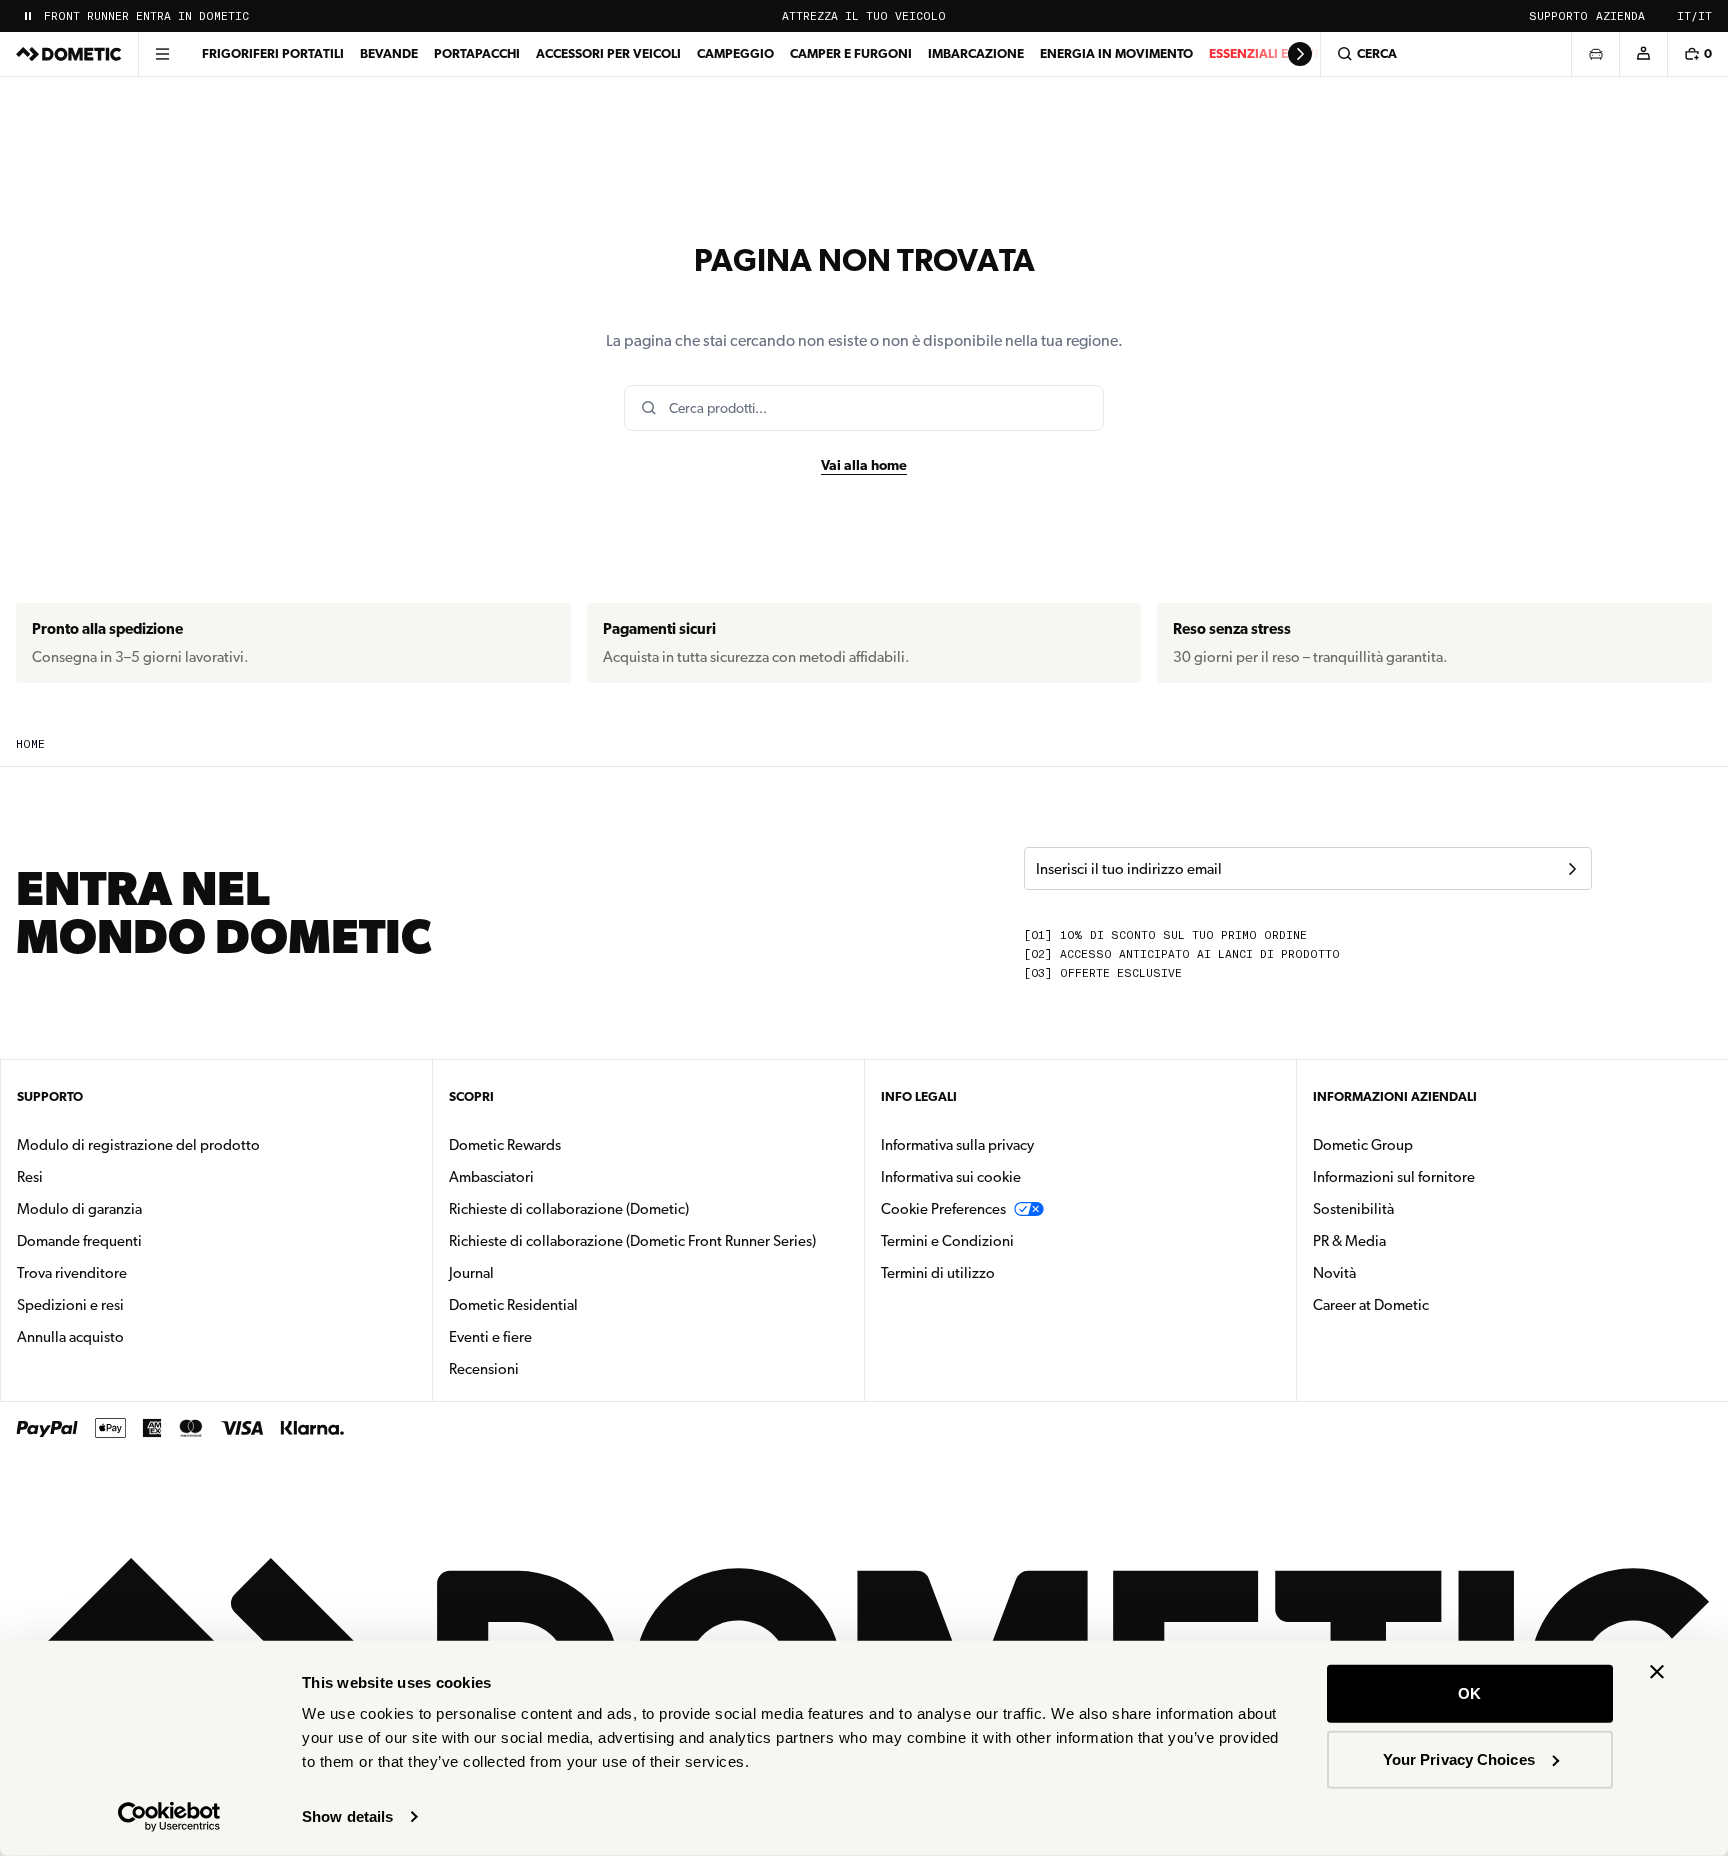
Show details (347, 1816)
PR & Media (1412, 1240)
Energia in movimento (1116, 53)
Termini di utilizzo (938, 1273)
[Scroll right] (1300, 54)
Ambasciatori (491, 1177)
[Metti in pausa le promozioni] (28, 16)
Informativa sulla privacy (957, 1145)
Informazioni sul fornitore (1394, 1177)
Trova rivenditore (72, 1273)
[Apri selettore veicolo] (1595, 54)
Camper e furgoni (851, 53)
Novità (1397, 1272)
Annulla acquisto (70, 1337)
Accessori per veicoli (608, 53)
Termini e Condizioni (947, 1241)
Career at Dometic (1434, 1304)
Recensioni (484, 1369)
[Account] (1643, 54)
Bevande (389, 53)
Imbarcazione (976, 53)
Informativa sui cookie (951, 1177)
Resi (30, 1177)
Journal (471, 1273)
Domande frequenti (79, 1241)
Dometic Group (1426, 1144)
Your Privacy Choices (1459, 1758)
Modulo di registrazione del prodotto (138, 1145)
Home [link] (30, 744)
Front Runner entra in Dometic (146, 16)
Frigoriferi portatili (273, 53)
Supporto (1558, 16)
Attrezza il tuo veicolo (864, 16)
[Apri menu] (162, 54)
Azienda (1620, 16)
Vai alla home (864, 465)
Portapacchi (477, 53)
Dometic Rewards (505, 1145)
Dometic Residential (576, 1304)
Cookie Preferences (943, 1209)
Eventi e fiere (490, 1337)
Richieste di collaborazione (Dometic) (569, 1209)
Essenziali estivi (1264, 53)
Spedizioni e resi (70, 1305)
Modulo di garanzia (79, 1209)
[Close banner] (1657, 1672)
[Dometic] (69, 54)
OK (1469, 1693)
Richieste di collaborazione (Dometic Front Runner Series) (632, 1241)
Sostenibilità (1353, 1209)
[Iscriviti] (1572, 869)
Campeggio (735, 53)
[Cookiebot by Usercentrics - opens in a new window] (169, 1817)
